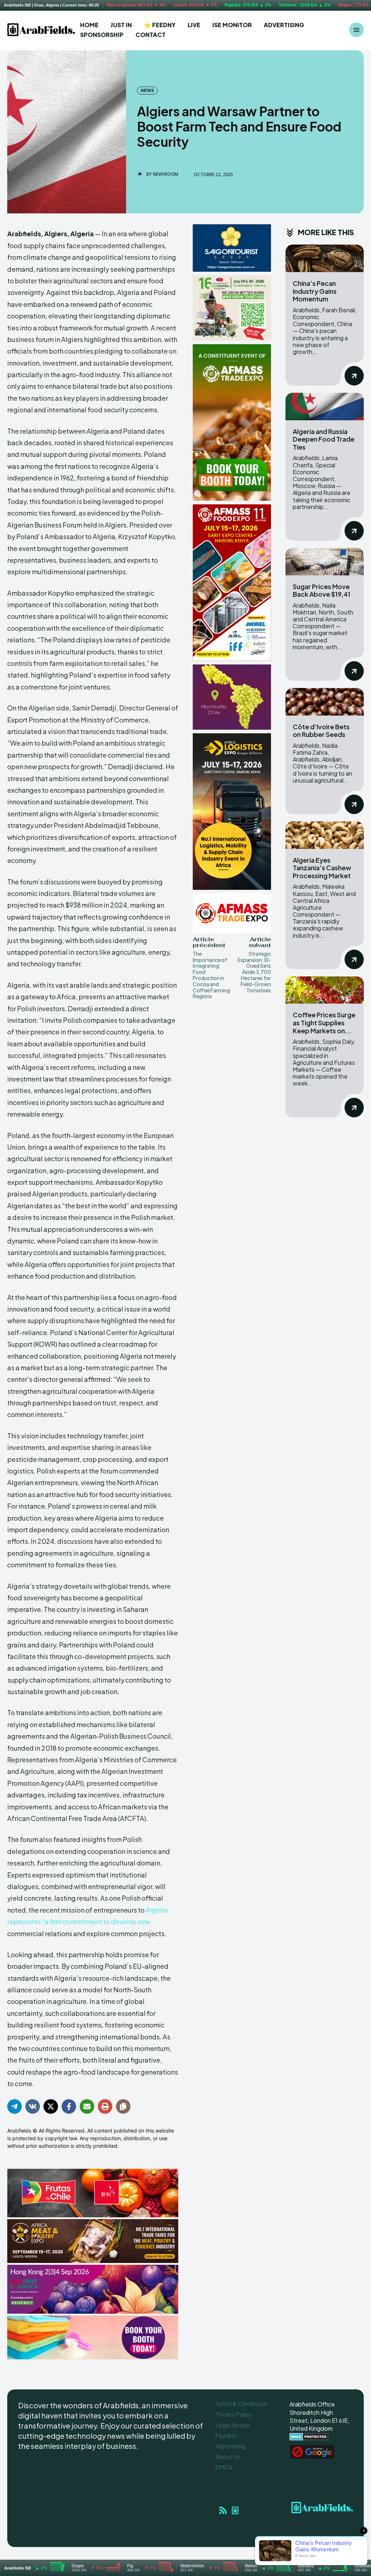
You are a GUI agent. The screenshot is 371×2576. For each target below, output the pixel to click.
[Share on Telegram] (14, 2106)
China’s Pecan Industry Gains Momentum (315, 291)
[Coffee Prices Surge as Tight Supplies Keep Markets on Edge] (325, 990)
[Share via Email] (87, 2106)
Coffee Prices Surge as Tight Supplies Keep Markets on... (324, 1022)
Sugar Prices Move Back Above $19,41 (322, 590)
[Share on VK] (33, 2106)
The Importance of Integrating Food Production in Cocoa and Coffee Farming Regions (211, 975)
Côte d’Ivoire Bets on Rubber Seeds (321, 731)
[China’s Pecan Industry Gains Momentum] (325, 258)
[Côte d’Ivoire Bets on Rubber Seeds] (325, 702)
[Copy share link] (123, 2106)
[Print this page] (105, 2106)
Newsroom (166, 174)
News (147, 90)
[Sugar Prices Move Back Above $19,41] (325, 562)
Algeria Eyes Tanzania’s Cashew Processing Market (322, 868)
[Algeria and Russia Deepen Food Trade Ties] (325, 407)
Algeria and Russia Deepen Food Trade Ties (324, 439)
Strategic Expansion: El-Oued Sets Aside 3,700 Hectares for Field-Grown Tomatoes (254, 972)
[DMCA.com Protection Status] (309, 2439)
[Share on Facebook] (69, 2106)
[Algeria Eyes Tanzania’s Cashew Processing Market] (325, 835)
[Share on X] (51, 2106)
